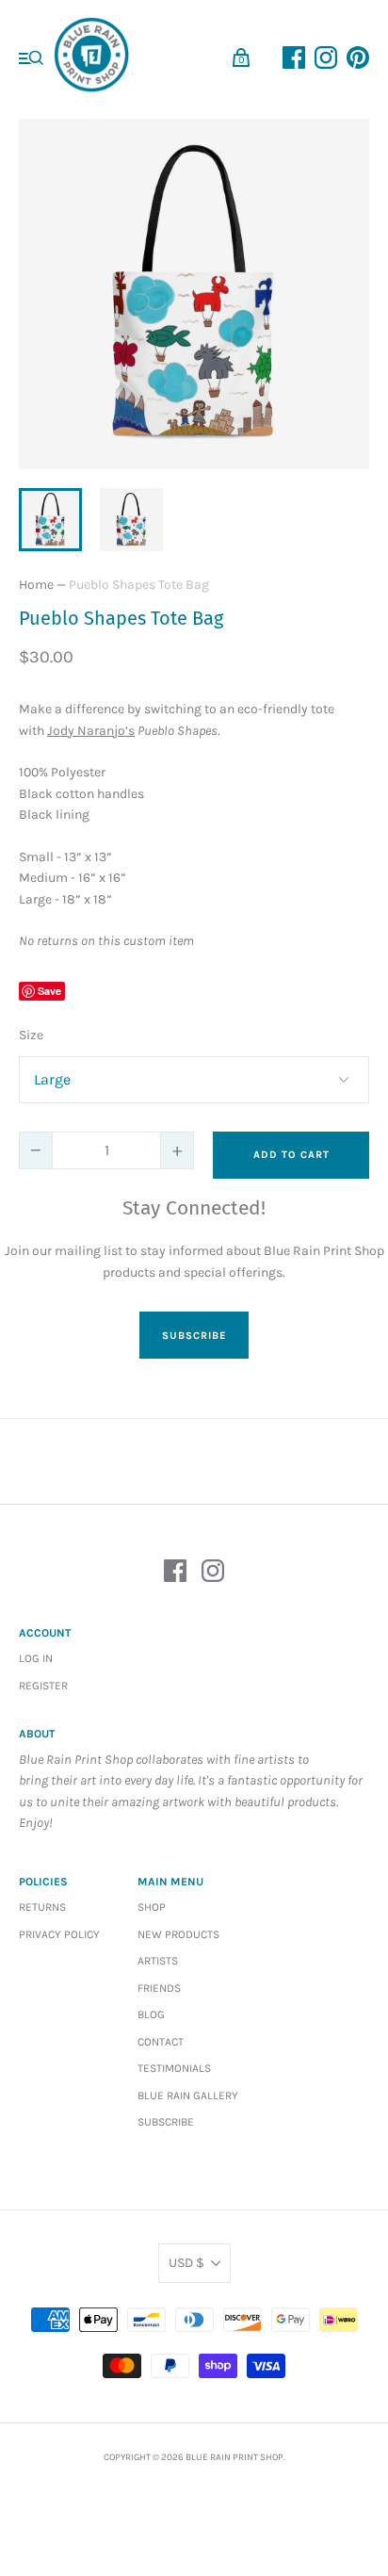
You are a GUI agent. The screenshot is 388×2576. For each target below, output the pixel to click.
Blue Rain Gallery (188, 2095)
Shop (152, 1907)
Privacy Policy (59, 1934)
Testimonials (174, 2068)
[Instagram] (213, 1574)
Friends (159, 1988)
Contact (161, 2042)
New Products (178, 1934)
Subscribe (166, 2122)
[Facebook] (175, 1574)
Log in (36, 1658)
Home (36, 585)
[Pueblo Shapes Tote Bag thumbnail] (50, 520)
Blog (151, 2014)
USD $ (186, 2263)
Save (49, 991)
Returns (42, 1907)
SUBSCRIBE (194, 1336)
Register (43, 1686)
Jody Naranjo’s (91, 731)
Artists (158, 1961)
